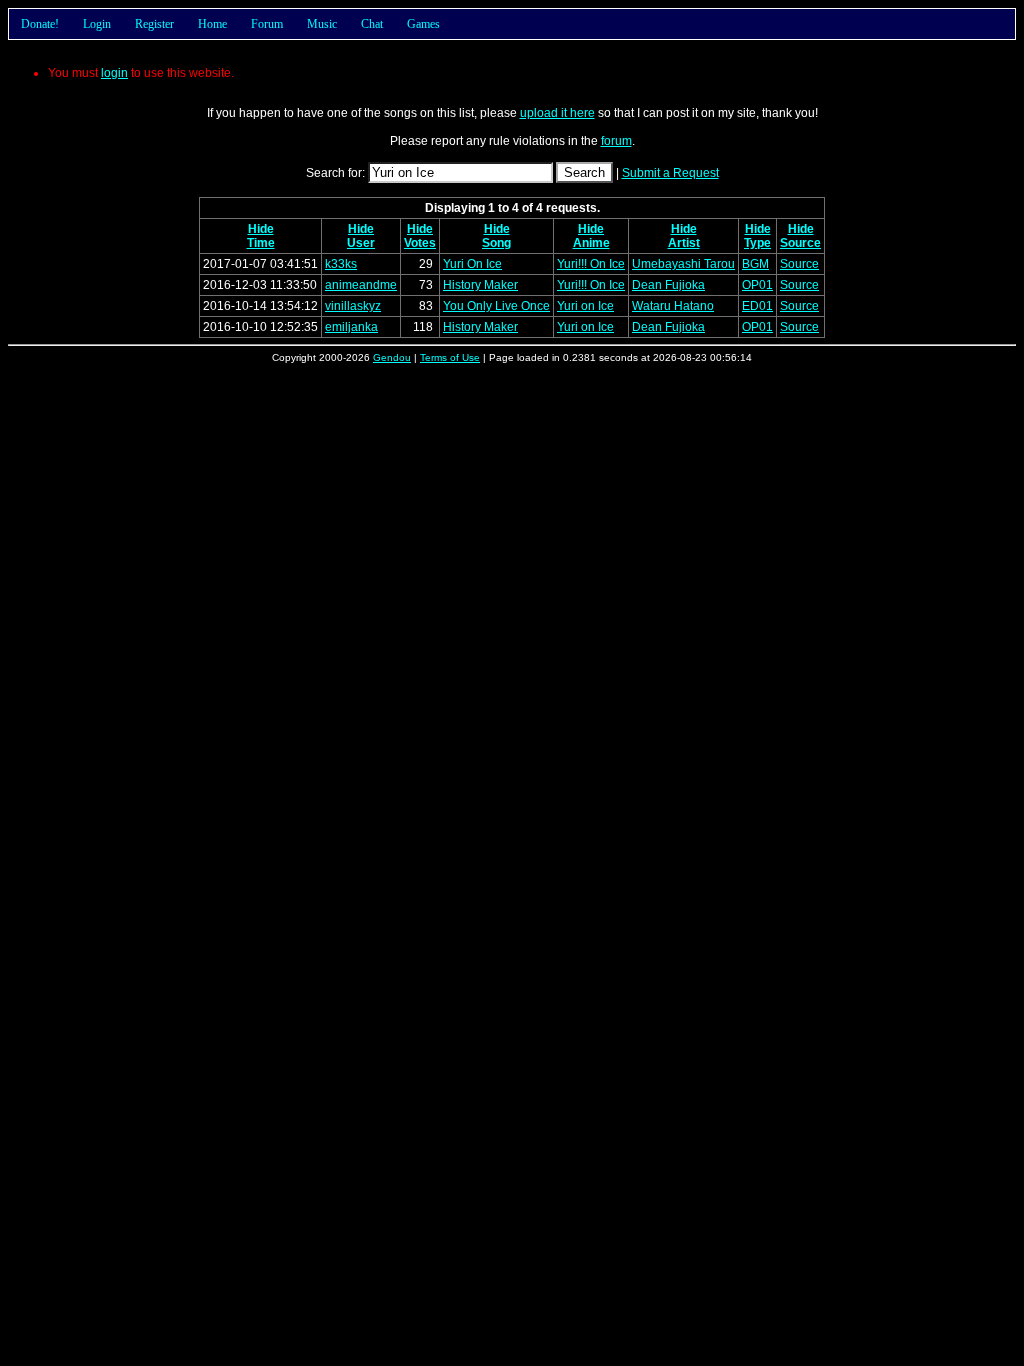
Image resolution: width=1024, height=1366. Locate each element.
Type (757, 243)
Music (322, 24)
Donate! (40, 24)
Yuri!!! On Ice (591, 264)
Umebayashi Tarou (683, 264)
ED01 (757, 306)
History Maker (480, 285)
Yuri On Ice (472, 264)
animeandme (361, 285)
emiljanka (351, 327)
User (361, 243)
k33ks (341, 264)
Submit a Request (670, 173)
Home (212, 24)
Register (154, 24)
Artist (684, 243)
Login (97, 24)
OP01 (757, 285)
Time (261, 243)
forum (616, 141)
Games (423, 24)
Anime (591, 243)
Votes (420, 243)
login (114, 73)
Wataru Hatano (673, 306)
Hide (261, 229)
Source (800, 243)
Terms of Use (450, 357)
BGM (755, 264)
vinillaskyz (353, 306)
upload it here (557, 113)
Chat (372, 24)
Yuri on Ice (585, 306)
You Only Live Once (496, 306)
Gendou (392, 357)
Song (496, 243)
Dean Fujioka (668, 285)
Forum (267, 24)
